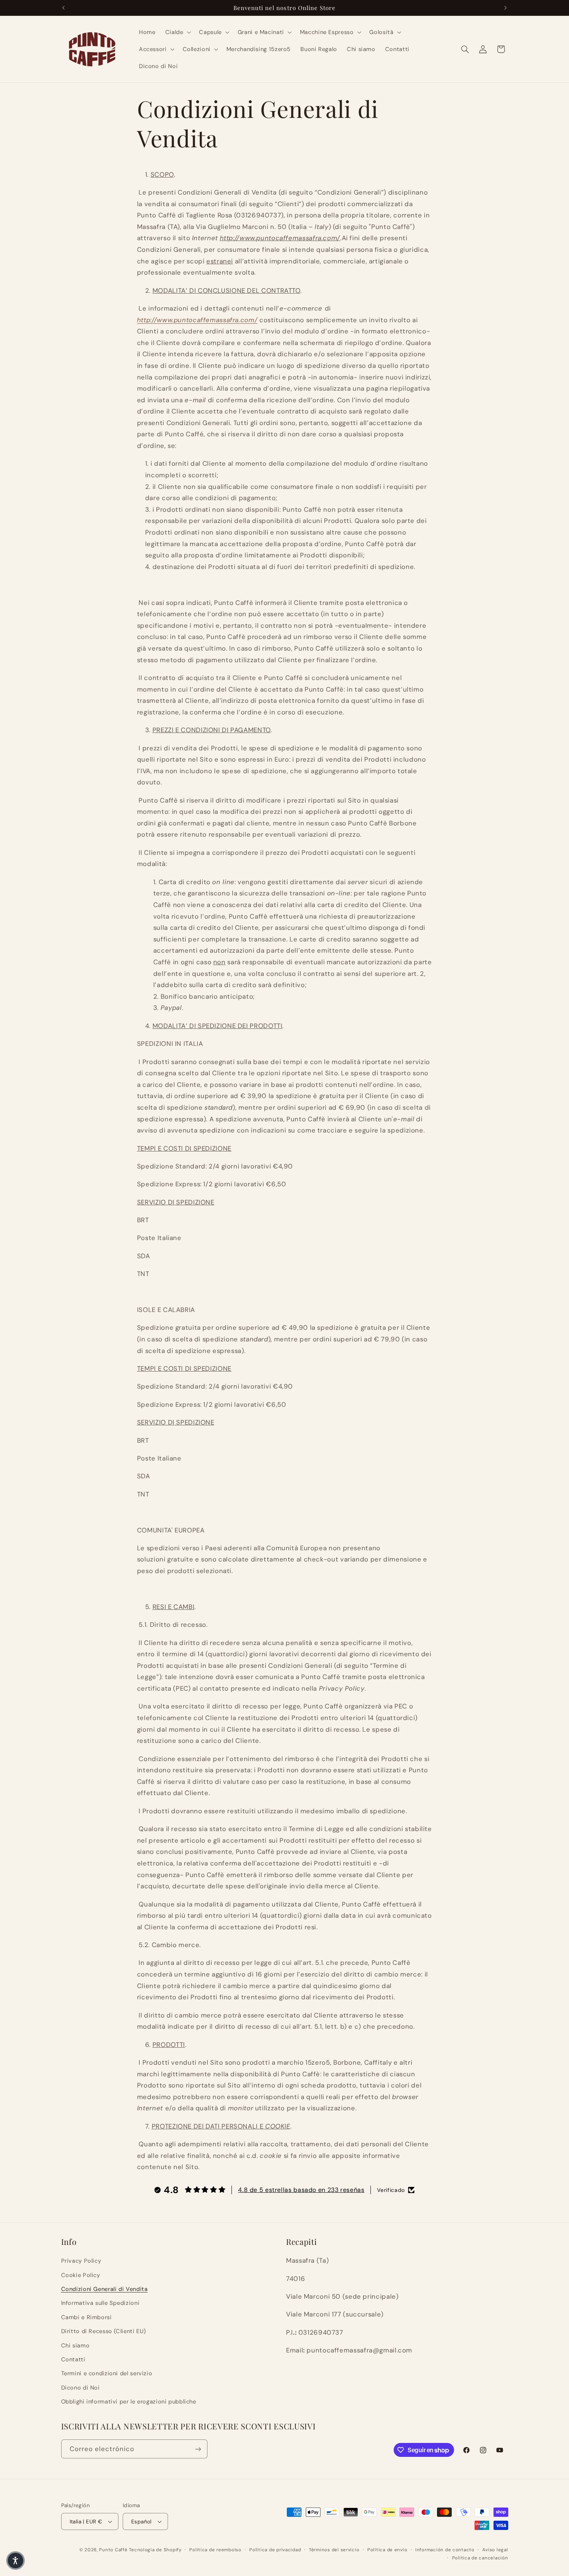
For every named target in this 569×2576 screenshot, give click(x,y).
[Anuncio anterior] (63, 8)
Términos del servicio (334, 2550)
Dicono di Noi (81, 2388)
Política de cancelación (480, 2558)
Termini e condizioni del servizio (107, 2373)
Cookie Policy (81, 2275)
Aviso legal (495, 2550)
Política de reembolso (215, 2550)
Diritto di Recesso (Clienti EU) (104, 2331)
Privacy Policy (81, 2261)
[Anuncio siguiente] (506, 8)
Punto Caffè (113, 2550)
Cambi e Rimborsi (87, 2317)
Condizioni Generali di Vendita (105, 2289)
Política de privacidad (275, 2550)
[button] (177, 32)
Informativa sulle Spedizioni (100, 2303)
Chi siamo (75, 2345)
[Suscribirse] (198, 2449)
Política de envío (387, 2550)
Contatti (73, 2359)
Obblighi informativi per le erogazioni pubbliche (129, 2402)
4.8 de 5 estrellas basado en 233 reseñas (301, 2190)
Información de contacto (445, 2550)
